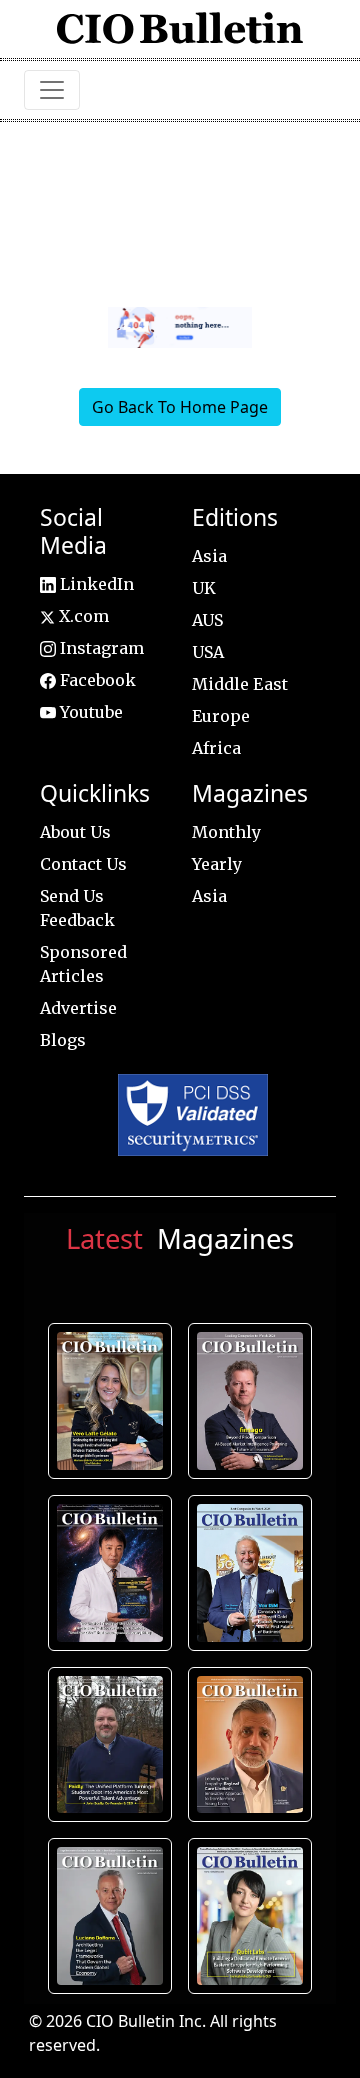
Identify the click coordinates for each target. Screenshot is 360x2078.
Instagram (100, 648)
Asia (209, 556)
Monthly (226, 832)
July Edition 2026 (109, 1573)
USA (208, 652)
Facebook (96, 680)
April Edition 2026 (250, 1916)
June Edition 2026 (110, 1745)
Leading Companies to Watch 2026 (250, 1401)
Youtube (89, 712)
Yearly (217, 864)
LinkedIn (95, 584)
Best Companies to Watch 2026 (250, 1573)
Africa (216, 748)
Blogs (63, 1040)
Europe (221, 716)
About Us (75, 832)
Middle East (240, 684)
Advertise (78, 1008)
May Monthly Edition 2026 (250, 1745)
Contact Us (83, 864)
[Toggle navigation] (52, 90)
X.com (82, 616)
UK (204, 588)
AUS (207, 620)
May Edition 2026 (109, 1916)
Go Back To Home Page (180, 407)
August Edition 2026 (110, 1401)
